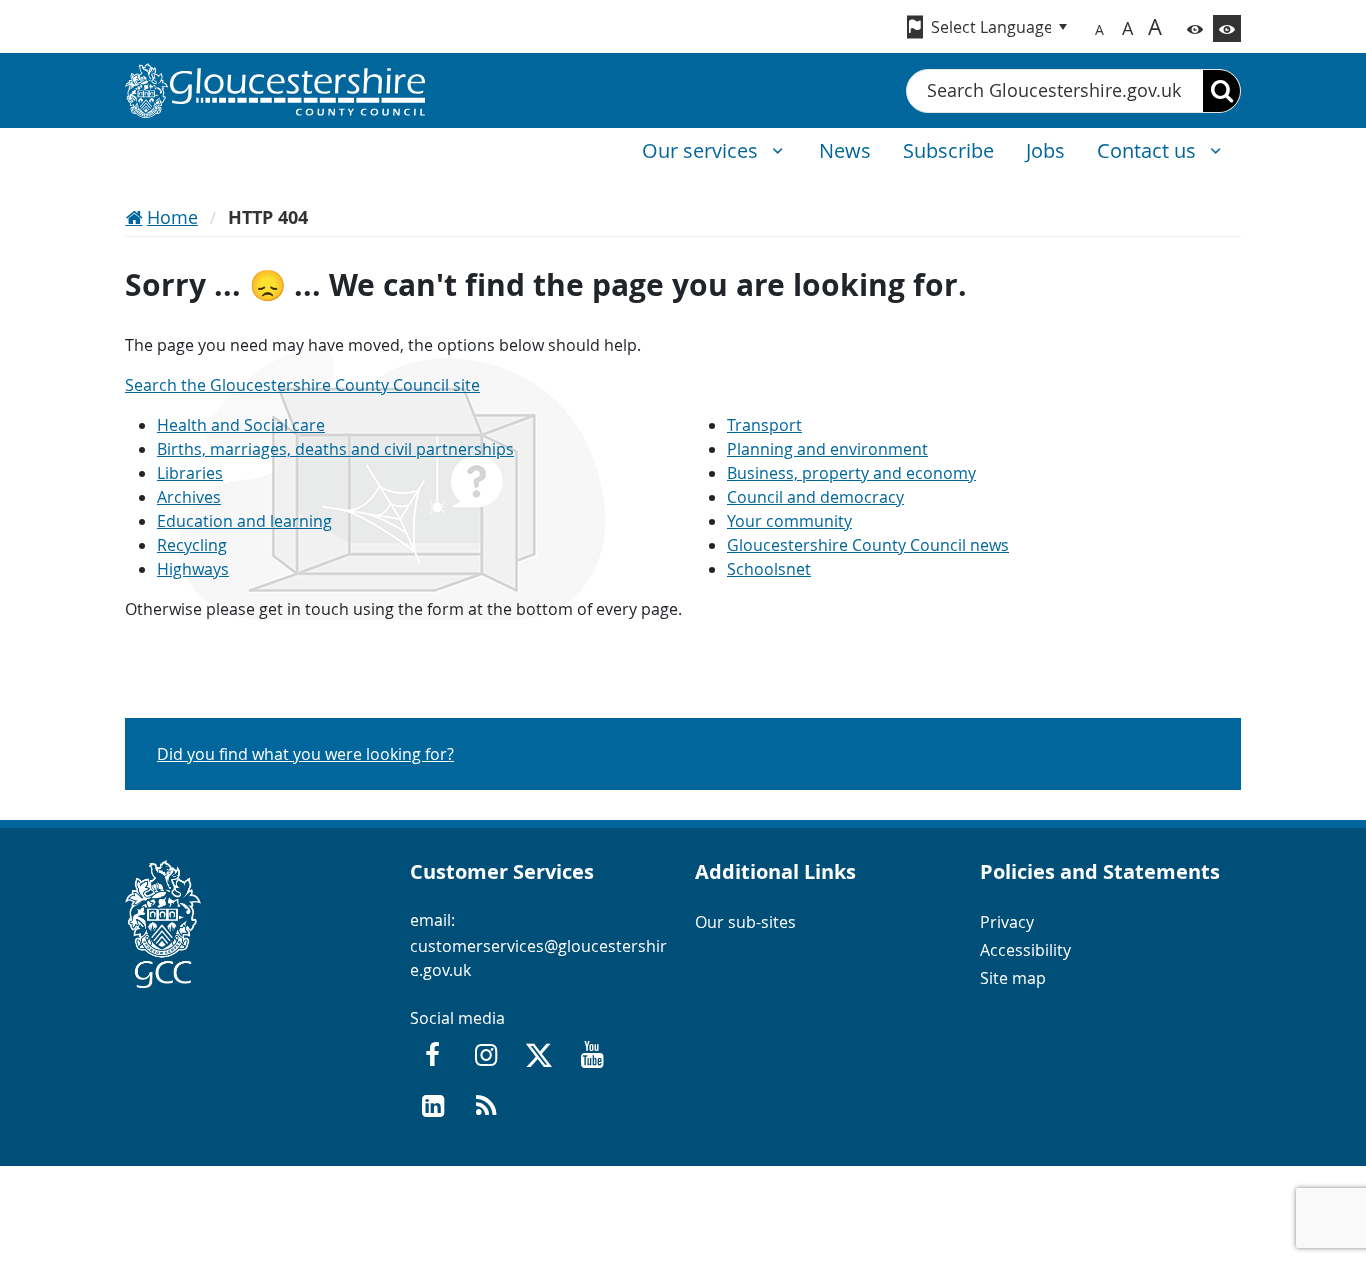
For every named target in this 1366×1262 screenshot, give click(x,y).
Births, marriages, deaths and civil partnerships (335, 449)
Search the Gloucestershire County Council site (302, 385)
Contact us (1149, 150)
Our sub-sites (745, 922)
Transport (764, 425)
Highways (193, 569)
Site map (1013, 978)
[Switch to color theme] (1195, 28)
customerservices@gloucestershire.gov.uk (538, 958)
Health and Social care (241, 425)
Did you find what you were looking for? (305, 754)
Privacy (1007, 922)
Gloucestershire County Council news (868, 545)
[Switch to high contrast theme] (1227, 28)
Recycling (192, 545)
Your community (789, 521)
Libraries (190, 473)
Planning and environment (827, 449)
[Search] (1221, 91)
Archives (189, 497)
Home (172, 217)
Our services (702, 150)
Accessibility (1025, 950)
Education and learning (244, 521)
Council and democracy (815, 497)
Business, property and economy (851, 473)
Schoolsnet (769, 569)
